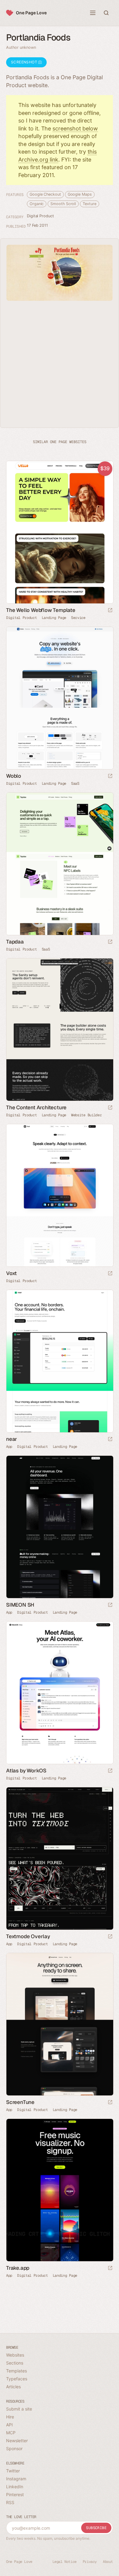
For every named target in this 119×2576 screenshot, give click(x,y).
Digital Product (40, 216)
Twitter (13, 2471)
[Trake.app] (60, 2190)
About (108, 2562)
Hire (10, 2417)
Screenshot (25, 62)
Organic (37, 204)
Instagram (16, 2479)
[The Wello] (60, 532)
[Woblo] (60, 698)
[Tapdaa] (60, 864)
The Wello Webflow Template (41, 610)
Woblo (14, 776)
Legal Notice (65, 2562)
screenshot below (75, 128)
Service (78, 618)
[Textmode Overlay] (60, 1858)
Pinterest (15, 2494)
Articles (13, 2387)
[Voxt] (60, 1195)
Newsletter (17, 2441)
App (9, 1447)
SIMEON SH (20, 1605)
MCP (11, 2433)
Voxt (11, 1273)
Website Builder (87, 1115)
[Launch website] (110, 776)
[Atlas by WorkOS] (60, 1693)
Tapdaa (15, 942)
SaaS (75, 783)
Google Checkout (45, 194)
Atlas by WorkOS (26, 1771)
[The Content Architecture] (60, 1030)
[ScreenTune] (60, 2024)
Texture (89, 204)
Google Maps (80, 194)
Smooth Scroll (63, 204)
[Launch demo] (110, 611)
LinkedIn (15, 2487)
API (9, 2425)
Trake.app (18, 2268)
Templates (16, 2371)
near (12, 1439)
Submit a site (19, 2409)
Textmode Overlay (28, 1936)
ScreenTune (20, 2102)
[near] (60, 1361)
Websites (15, 2355)
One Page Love (31, 13)
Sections (15, 2363)
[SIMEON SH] (60, 1527)
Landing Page (54, 618)
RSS (10, 2502)
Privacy (90, 2562)
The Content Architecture (36, 1107)
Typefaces (17, 2379)
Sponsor (14, 2448)
